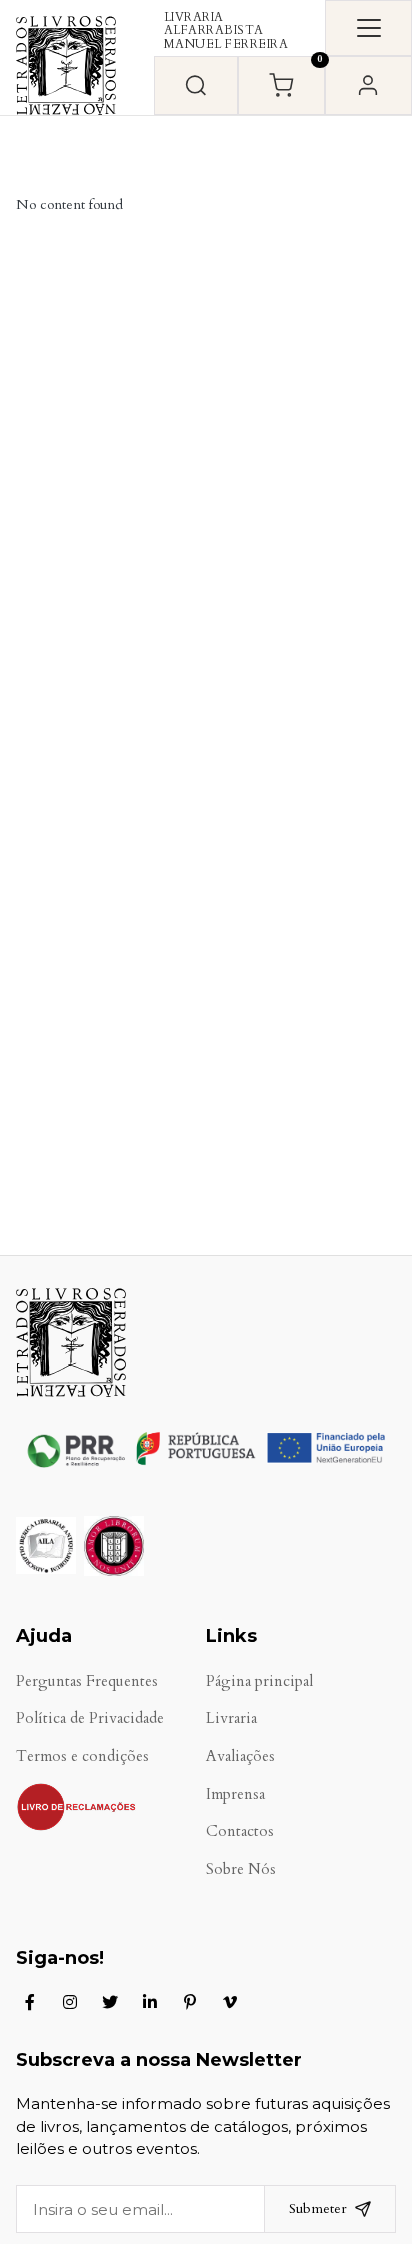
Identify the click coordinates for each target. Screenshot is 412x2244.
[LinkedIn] (150, 2002)
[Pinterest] (190, 2002)
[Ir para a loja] (196, 85)
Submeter (318, 2208)
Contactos (240, 1831)
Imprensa (235, 1794)
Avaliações (240, 1756)
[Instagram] (70, 2002)
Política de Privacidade (90, 1718)
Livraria (231, 1718)
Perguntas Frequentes (87, 1681)
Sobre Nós (241, 1869)
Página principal (259, 1681)
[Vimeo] (230, 2002)
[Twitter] (110, 2002)
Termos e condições (82, 1756)
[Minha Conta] (368, 85)
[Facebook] (30, 2002)
